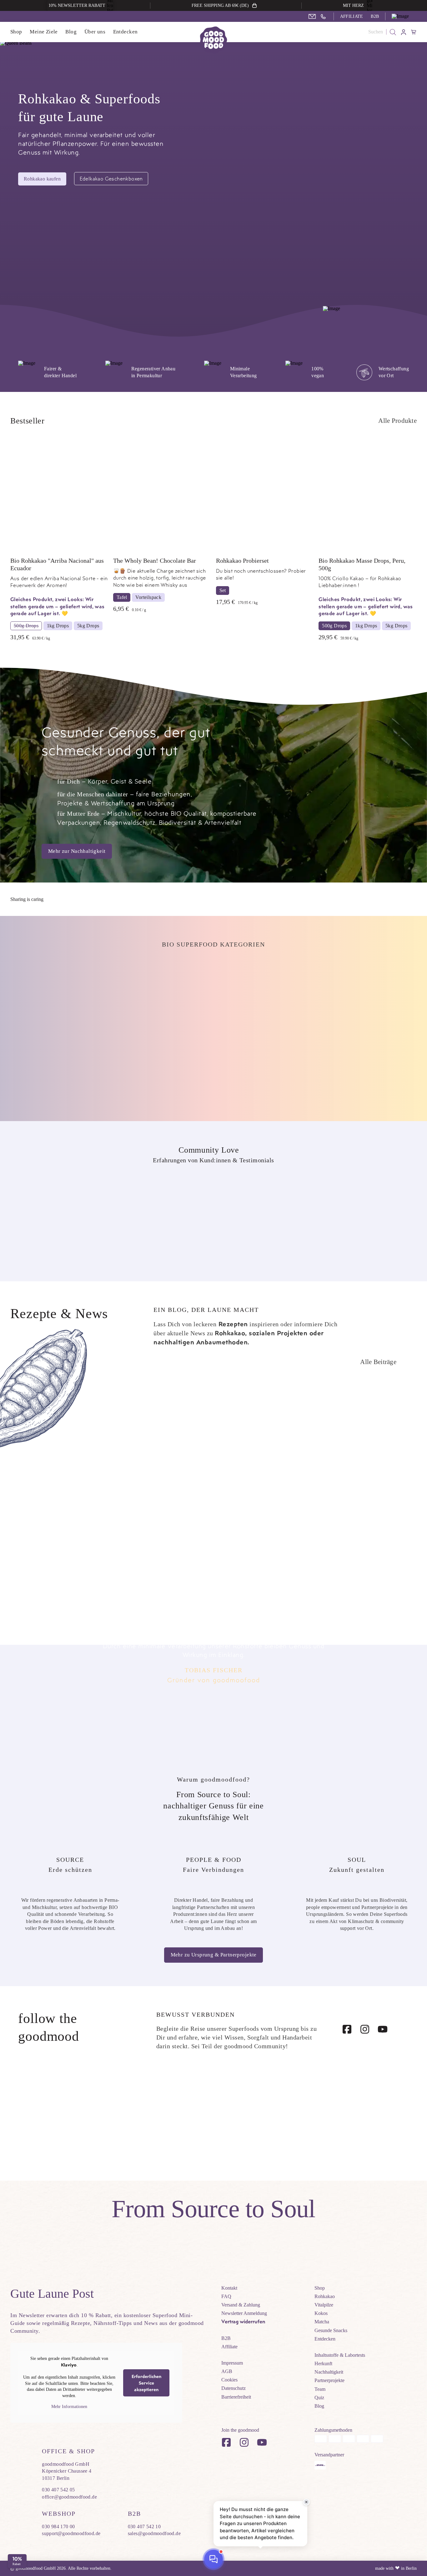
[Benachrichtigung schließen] (306, 2502)
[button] (404, 16)
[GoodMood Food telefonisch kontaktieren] (323, 17)
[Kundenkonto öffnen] (404, 32)
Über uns (95, 32)
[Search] (393, 32)
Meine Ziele (44, 32)
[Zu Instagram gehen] (365, 2029)
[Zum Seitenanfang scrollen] (410, 2290)
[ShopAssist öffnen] (213, 2559)
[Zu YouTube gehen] (383, 2029)
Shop (16, 32)
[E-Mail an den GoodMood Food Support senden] (312, 16)
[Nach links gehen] (405, 1362)
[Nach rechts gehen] (413, 1362)
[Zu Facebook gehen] (347, 2029)
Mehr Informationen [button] (69, 2407)
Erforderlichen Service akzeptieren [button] (146, 2383)
